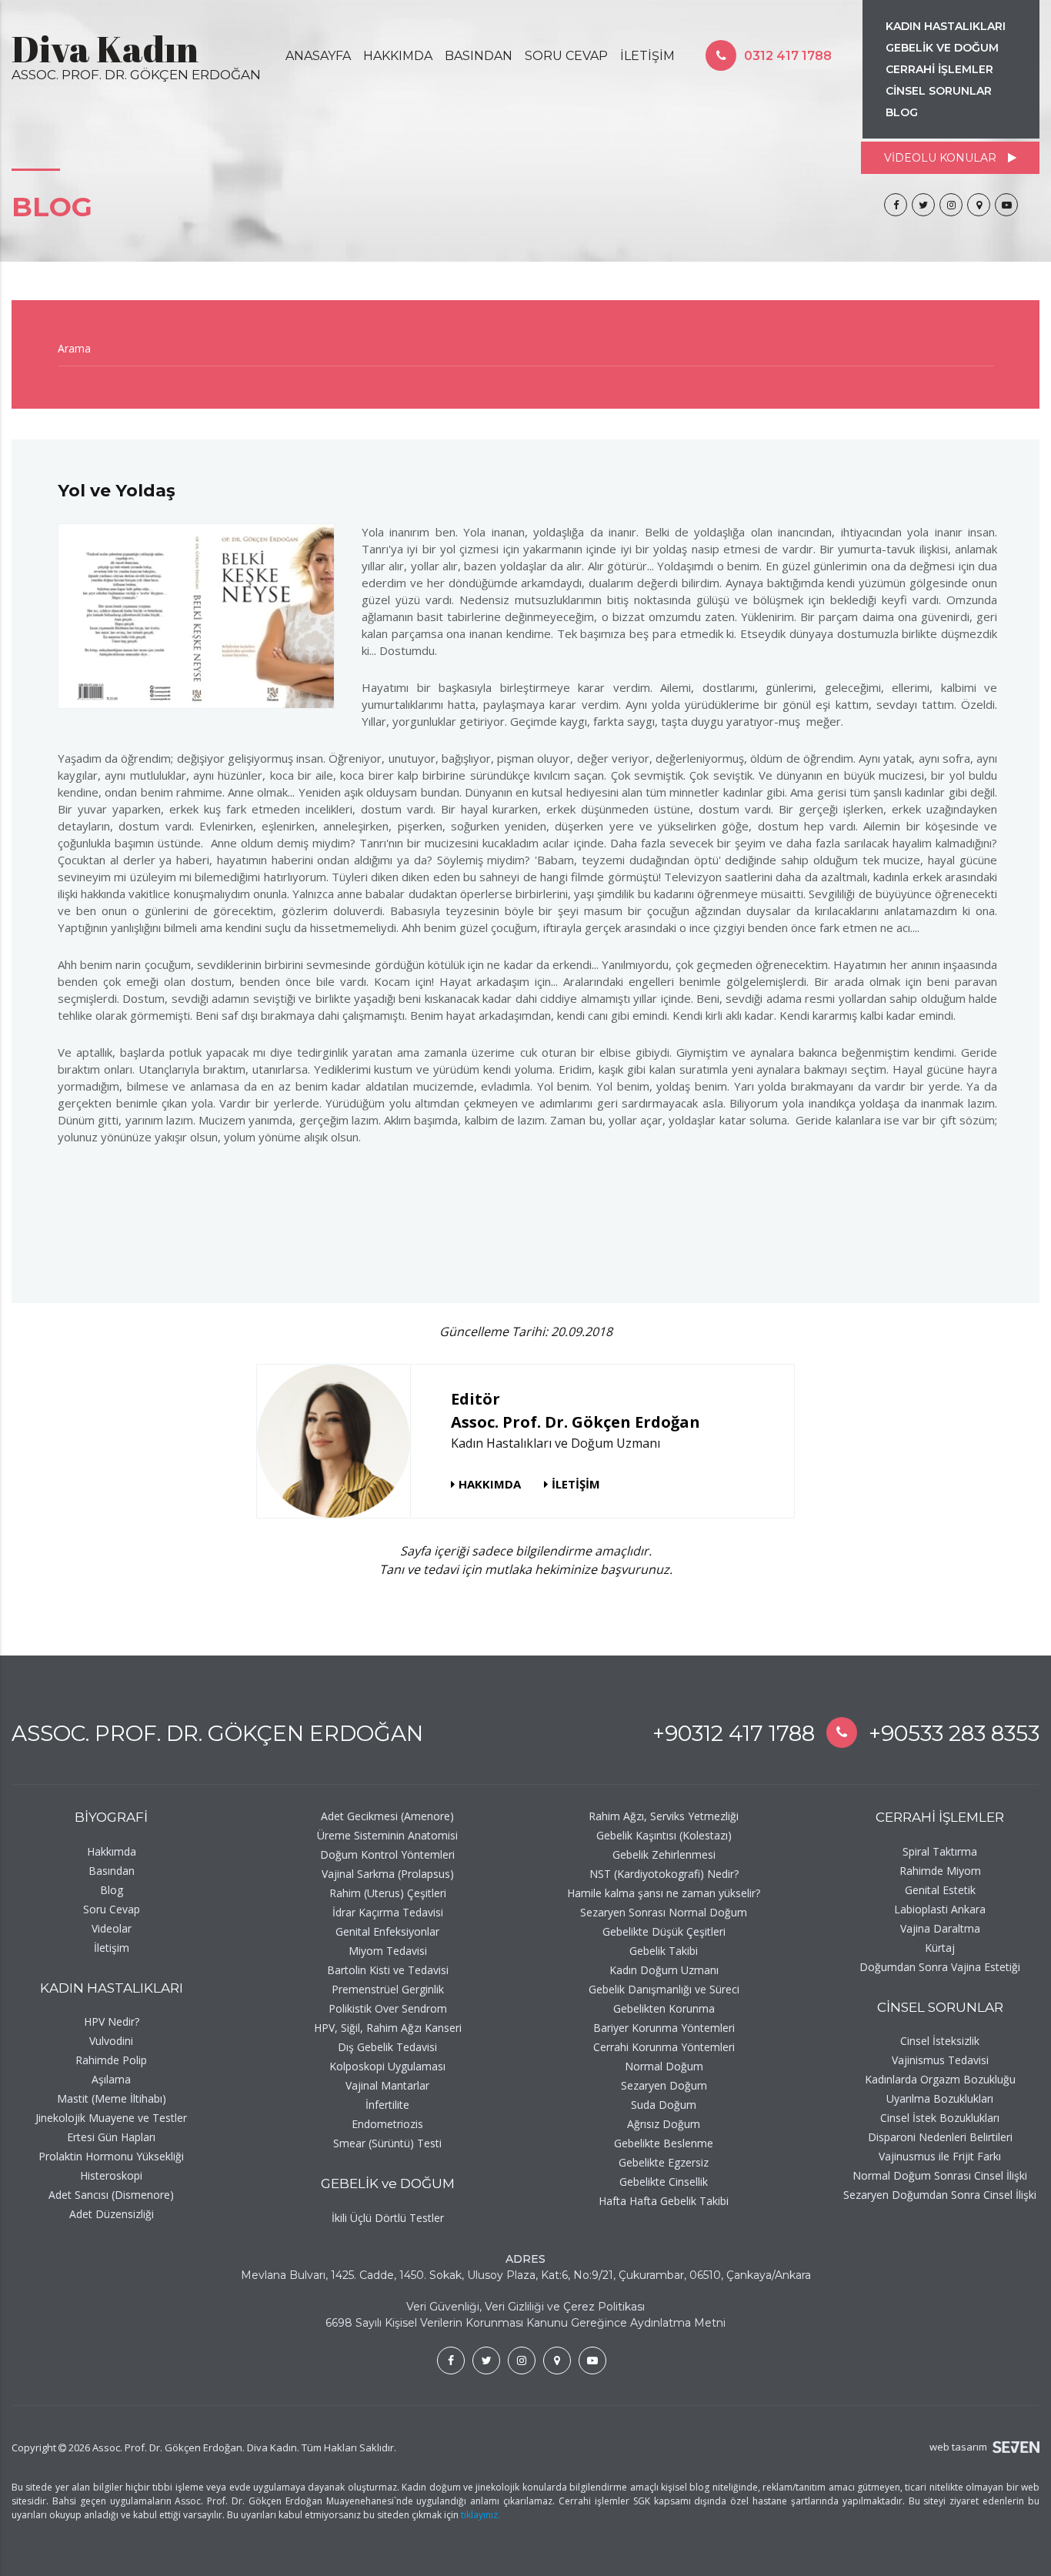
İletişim (112, 1948)
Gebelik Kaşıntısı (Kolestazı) (664, 1835)
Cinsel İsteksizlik (940, 2041)
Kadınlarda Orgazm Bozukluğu (940, 2079)
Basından (112, 1871)
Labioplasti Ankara (940, 1909)
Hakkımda (112, 1851)
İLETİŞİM (647, 56)
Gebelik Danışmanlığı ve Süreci (664, 1989)
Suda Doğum (664, 2105)
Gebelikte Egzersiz (664, 2162)
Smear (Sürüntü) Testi (387, 2143)
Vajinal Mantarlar (387, 2085)
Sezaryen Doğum (664, 2085)
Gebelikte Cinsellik (664, 2182)
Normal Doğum (664, 2066)
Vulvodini (111, 2041)
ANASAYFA (318, 56)
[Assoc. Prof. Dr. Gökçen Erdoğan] (896, 205)
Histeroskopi (111, 2175)
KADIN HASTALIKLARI (946, 26)
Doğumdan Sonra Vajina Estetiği (940, 1967)
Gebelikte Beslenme (664, 2143)
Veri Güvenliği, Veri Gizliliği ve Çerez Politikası (525, 2307)
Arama (74, 348)
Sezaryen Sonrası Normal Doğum (664, 1912)
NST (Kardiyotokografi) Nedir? (664, 1874)
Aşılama (111, 2079)
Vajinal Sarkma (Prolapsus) (388, 1874)
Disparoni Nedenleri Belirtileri (940, 2137)
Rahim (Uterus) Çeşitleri (388, 1893)
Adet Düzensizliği (112, 2214)
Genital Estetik (940, 1890)
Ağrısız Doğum (664, 2124)
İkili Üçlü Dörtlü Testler (388, 2218)
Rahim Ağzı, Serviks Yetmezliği (664, 1816)
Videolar (112, 1928)
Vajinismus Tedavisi (940, 2060)
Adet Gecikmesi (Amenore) (387, 1816)
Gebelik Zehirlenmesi (664, 1854)
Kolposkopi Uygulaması (387, 2066)
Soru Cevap (112, 1909)
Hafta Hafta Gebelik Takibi (664, 2201)
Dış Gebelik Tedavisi (387, 2047)
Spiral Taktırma (940, 1851)
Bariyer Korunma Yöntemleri (664, 2028)
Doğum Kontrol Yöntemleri (387, 1854)
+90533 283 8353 (954, 1733)
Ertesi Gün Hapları (111, 2137)
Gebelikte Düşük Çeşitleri (664, 1931)
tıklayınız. (480, 2515)
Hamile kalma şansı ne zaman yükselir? (664, 1893)
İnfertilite (387, 2105)
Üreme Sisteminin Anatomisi (387, 1835)
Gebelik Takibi (664, 1951)
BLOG (902, 112)
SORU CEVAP (566, 56)
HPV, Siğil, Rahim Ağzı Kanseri (388, 2028)
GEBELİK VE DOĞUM (942, 48)
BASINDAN (479, 56)
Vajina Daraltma (940, 1928)
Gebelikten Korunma (664, 2008)
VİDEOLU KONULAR (940, 158)
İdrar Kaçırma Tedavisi (388, 1912)
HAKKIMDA (398, 56)
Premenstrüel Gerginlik (388, 1989)
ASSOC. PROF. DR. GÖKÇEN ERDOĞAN (217, 1733)
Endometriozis (387, 2124)
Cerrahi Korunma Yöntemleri (664, 2047)
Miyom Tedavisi (388, 1951)
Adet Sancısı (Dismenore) (111, 2195)
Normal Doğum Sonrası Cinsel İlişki (940, 2175)
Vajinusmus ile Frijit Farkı (940, 2156)
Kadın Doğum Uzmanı (664, 1970)
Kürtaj (940, 1948)
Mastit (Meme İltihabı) (112, 2098)
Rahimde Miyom (940, 1871)
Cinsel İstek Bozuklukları (940, 2118)
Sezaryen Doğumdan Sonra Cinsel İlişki (940, 2195)
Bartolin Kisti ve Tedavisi (388, 1970)
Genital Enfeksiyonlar (387, 1931)
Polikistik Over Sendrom (388, 2008)
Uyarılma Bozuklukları (940, 2098)
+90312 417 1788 (734, 1733)
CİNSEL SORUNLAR (939, 91)
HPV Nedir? (112, 2021)
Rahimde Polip (111, 2060)
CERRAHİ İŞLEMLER (939, 69)
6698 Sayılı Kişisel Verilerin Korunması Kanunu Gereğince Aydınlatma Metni (525, 2323)
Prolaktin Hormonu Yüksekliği (111, 2156)
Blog (112, 1890)
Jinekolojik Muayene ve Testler (111, 2118)
